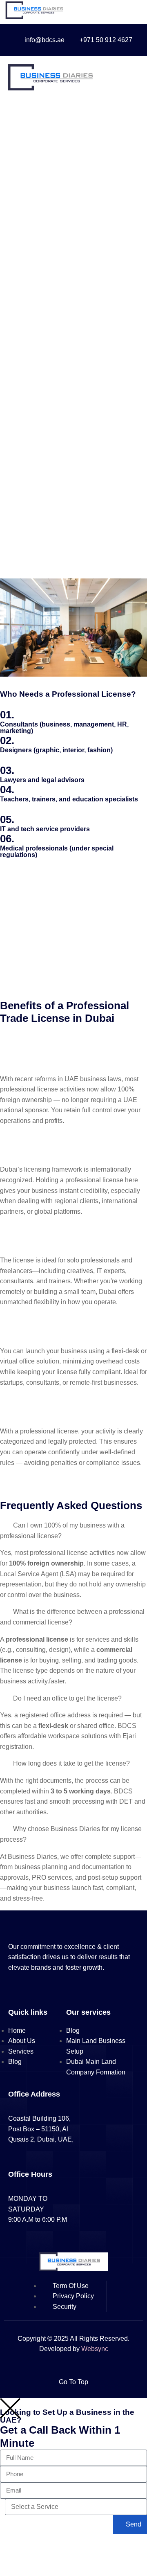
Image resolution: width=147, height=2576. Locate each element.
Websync (95, 2349)
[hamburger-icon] (131, 79)
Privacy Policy (73, 2296)
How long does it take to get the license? (71, 1763)
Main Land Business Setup (96, 2046)
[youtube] (41, 1990)
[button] (73, 1473)
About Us (22, 2041)
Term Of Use (71, 2286)
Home (17, 2030)
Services (21, 2051)
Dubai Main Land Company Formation (96, 2067)
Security (65, 2307)
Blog (15, 2062)
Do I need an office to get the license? (67, 1698)
